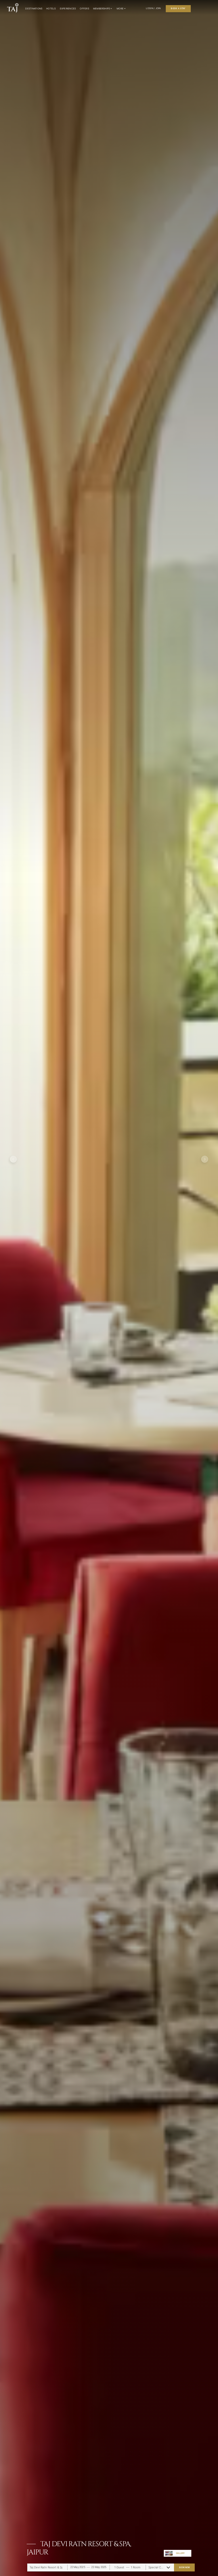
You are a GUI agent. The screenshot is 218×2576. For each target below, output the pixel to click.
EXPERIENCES (68, 9)
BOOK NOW (185, 2567)
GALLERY (180, 2553)
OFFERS (84, 9)
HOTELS (51, 9)
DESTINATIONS (34, 9)
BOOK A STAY (178, 8)
